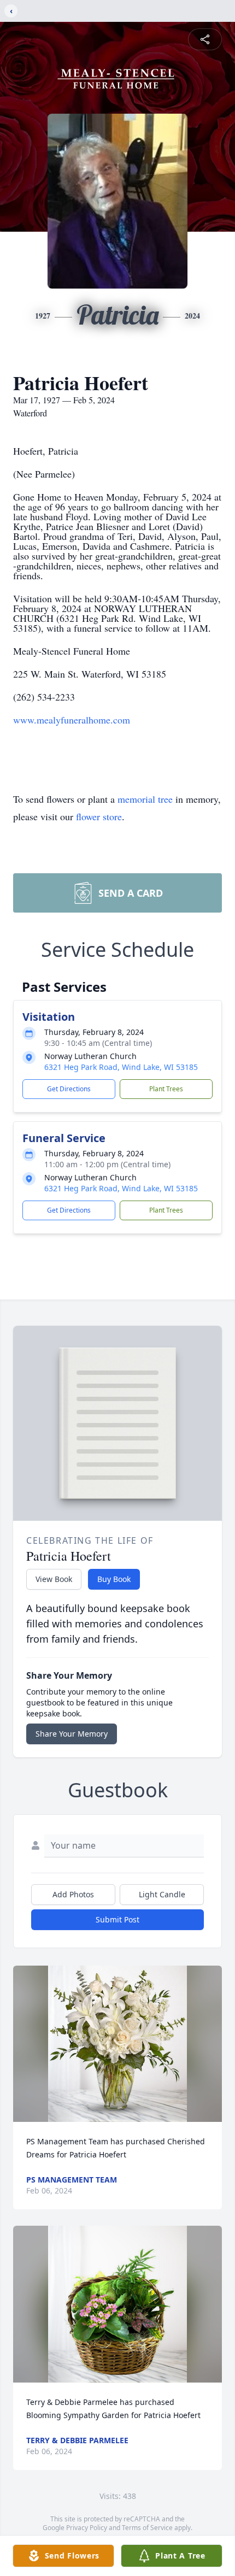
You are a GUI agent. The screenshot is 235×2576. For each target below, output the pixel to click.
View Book (54, 1579)
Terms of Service (147, 2528)
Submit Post (117, 1919)
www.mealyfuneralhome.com (72, 720)
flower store (99, 816)
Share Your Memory (72, 1734)
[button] (117, 2044)
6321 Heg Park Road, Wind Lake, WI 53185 (121, 1067)
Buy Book (114, 1579)
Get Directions (69, 1089)
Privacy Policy (87, 2528)
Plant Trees (166, 1089)
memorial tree (145, 799)
